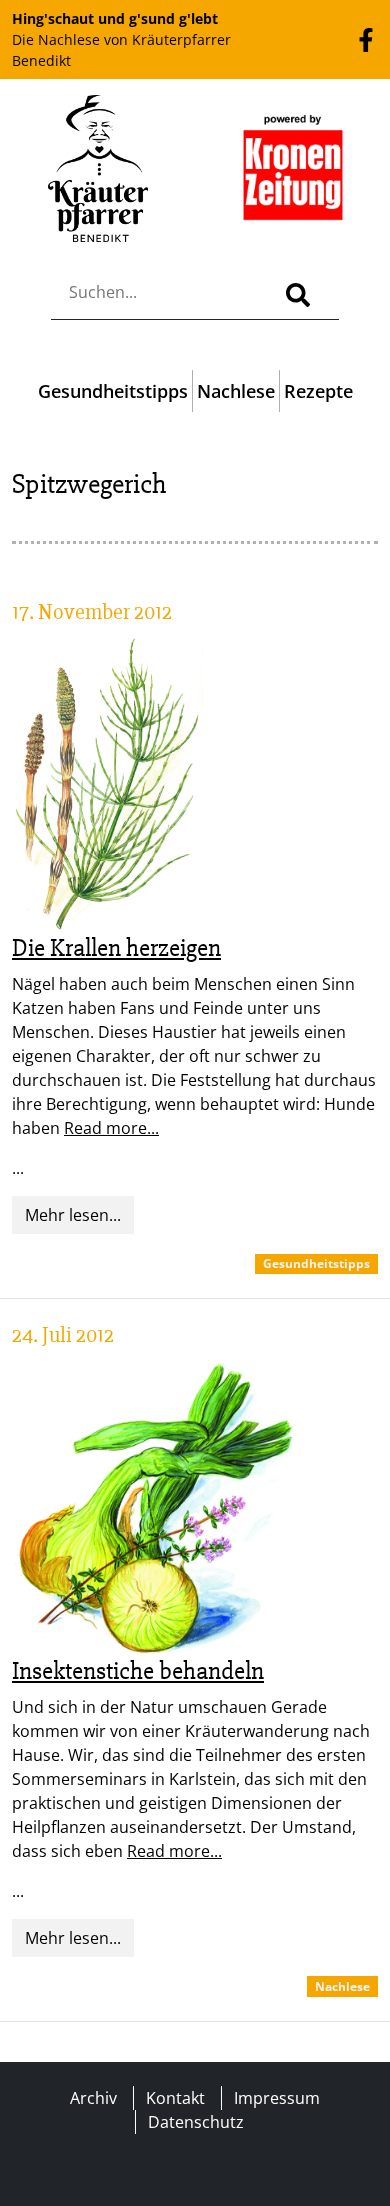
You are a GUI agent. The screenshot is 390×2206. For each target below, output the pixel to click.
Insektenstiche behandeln (138, 1671)
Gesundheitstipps (113, 391)
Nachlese (236, 391)
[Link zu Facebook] (366, 39)
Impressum (277, 2098)
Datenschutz (196, 2122)
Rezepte (318, 391)
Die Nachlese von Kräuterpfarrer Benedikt (121, 39)
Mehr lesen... (73, 1215)
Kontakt (175, 2098)
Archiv (93, 2098)
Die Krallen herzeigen (116, 948)
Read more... (111, 1128)
